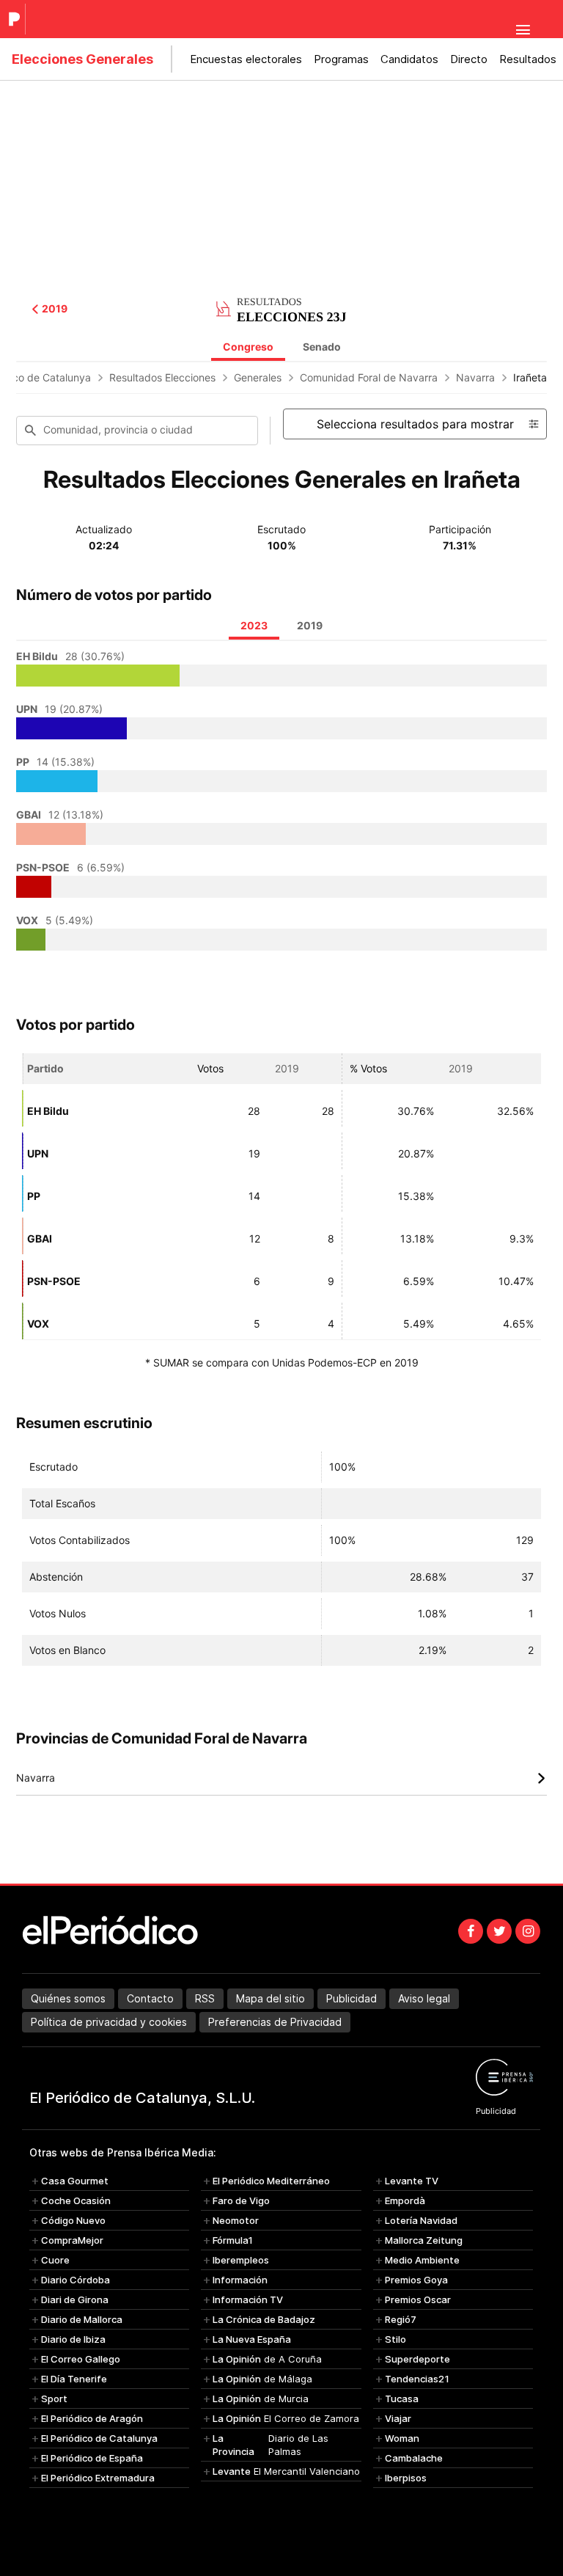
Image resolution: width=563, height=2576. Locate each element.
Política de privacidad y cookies (109, 2022)
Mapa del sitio (271, 1998)
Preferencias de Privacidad (275, 2022)
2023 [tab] (254, 625)
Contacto (150, 1998)
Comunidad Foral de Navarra (369, 377)
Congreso (248, 347)
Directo (469, 59)
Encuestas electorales (246, 59)
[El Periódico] (16, 19)
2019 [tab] (310, 625)
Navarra (475, 377)
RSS (205, 1998)
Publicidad (352, 1998)
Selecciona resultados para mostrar (415, 424)
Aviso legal (424, 1998)
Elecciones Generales (82, 59)
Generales (258, 377)
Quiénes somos (68, 1998)
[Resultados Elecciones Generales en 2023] (281, 307)
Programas (341, 59)
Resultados (528, 59)
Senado (322, 347)
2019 (55, 309)
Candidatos (409, 59)
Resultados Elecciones (162, 377)
